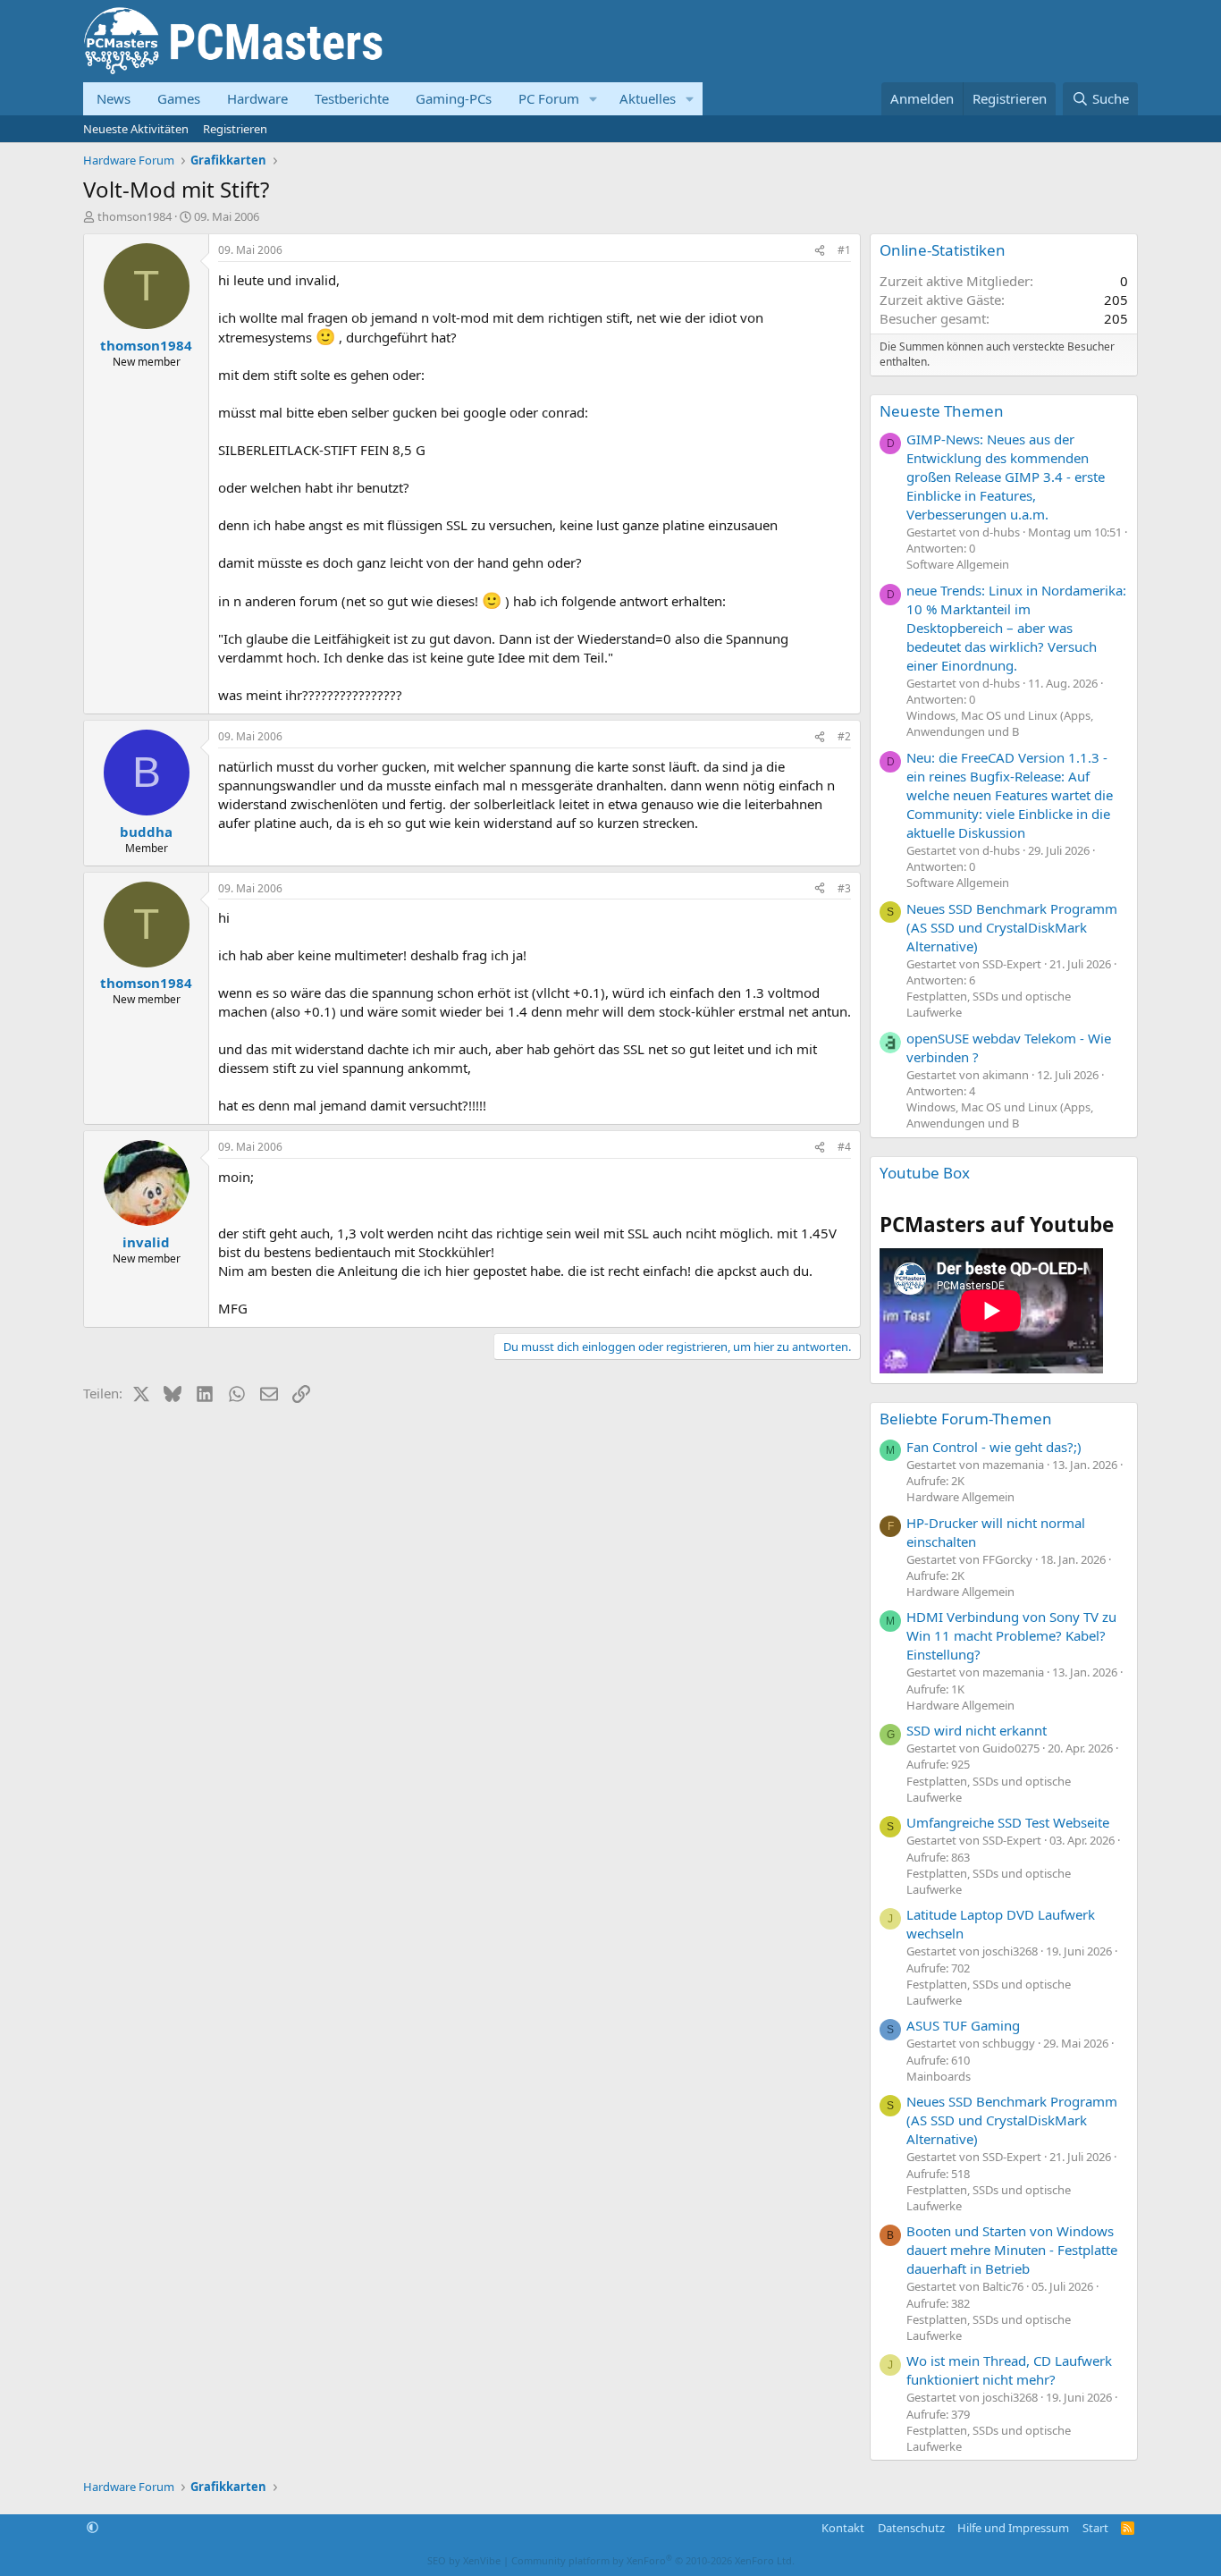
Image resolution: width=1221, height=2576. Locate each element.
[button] (594, 99)
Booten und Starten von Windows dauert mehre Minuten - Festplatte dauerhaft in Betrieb (1012, 2250)
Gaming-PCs (454, 98)
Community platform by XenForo (653, 2560)
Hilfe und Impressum (1013, 2528)
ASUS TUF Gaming (963, 2025)
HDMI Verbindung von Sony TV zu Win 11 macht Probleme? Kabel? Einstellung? (1011, 1635)
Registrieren (235, 129)
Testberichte (352, 98)
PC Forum (549, 98)
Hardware (257, 98)
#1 (844, 250)
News (114, 98)
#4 (844, 1147)
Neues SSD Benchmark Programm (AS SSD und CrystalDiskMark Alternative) (1012, 927)
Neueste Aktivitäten (136, 129)
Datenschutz (911, 2528)
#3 (844, 888)
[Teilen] (820, 251)
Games (179, 98)
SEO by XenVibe (464, 2560)
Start (1095, 2528)
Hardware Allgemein (960, 1497)
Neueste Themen (942, 411)
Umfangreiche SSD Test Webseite (1008, 1822)
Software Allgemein (958, 564)
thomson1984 (135, 216)
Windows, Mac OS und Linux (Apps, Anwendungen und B (1000, 723)
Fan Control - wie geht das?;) (994, 1447)
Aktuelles (648, 98)
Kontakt (843, 2528)
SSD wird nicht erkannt (977, 1730)
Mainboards (939, 2076)
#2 (844, 736)
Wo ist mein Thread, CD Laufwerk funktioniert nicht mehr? (1009, 2370)
